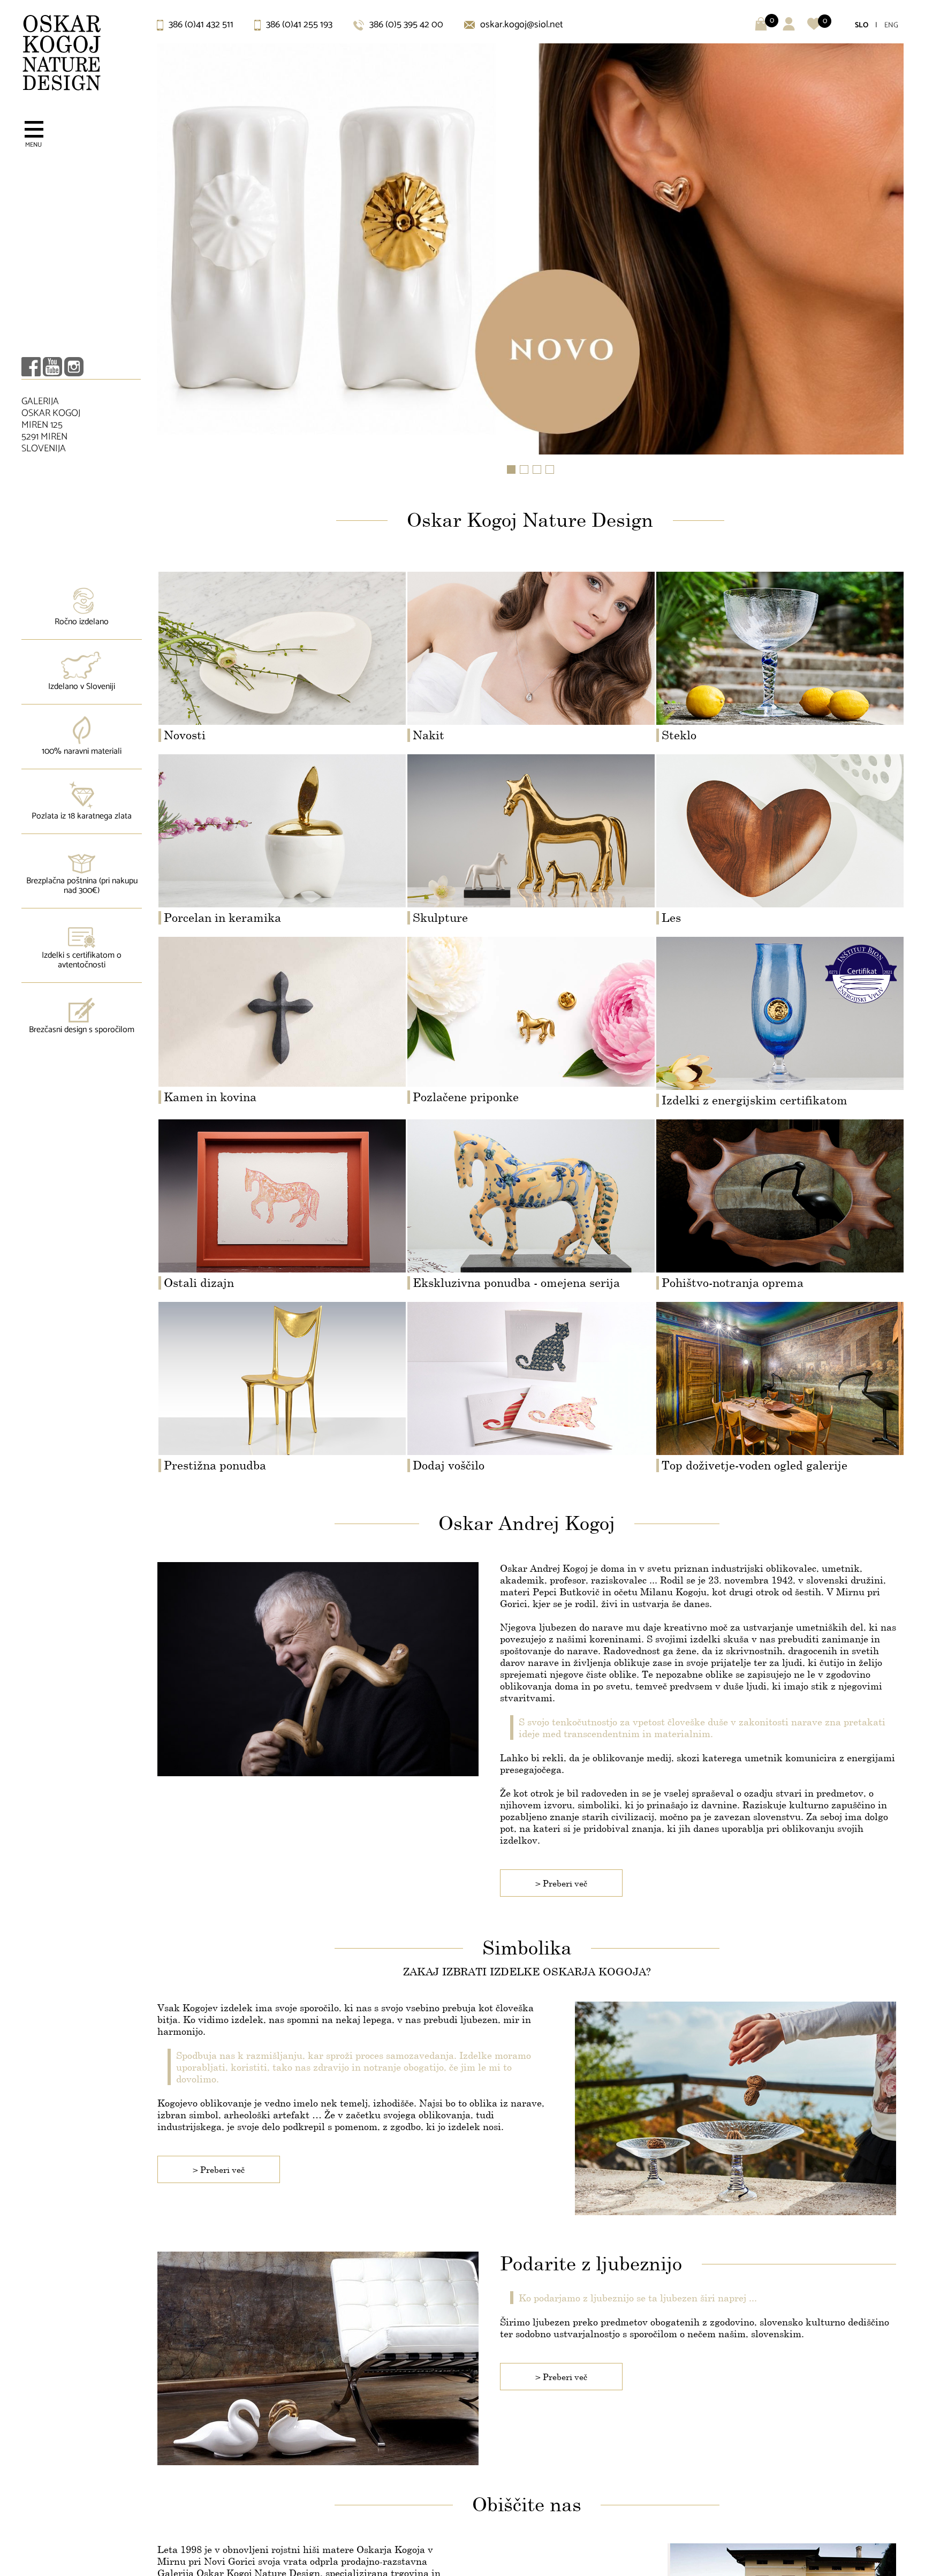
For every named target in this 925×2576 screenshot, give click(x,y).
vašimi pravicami (311, 1372)
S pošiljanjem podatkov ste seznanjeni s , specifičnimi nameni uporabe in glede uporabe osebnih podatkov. (458, 1367)
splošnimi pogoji (480, 1362)
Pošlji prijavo (463, 1415)
